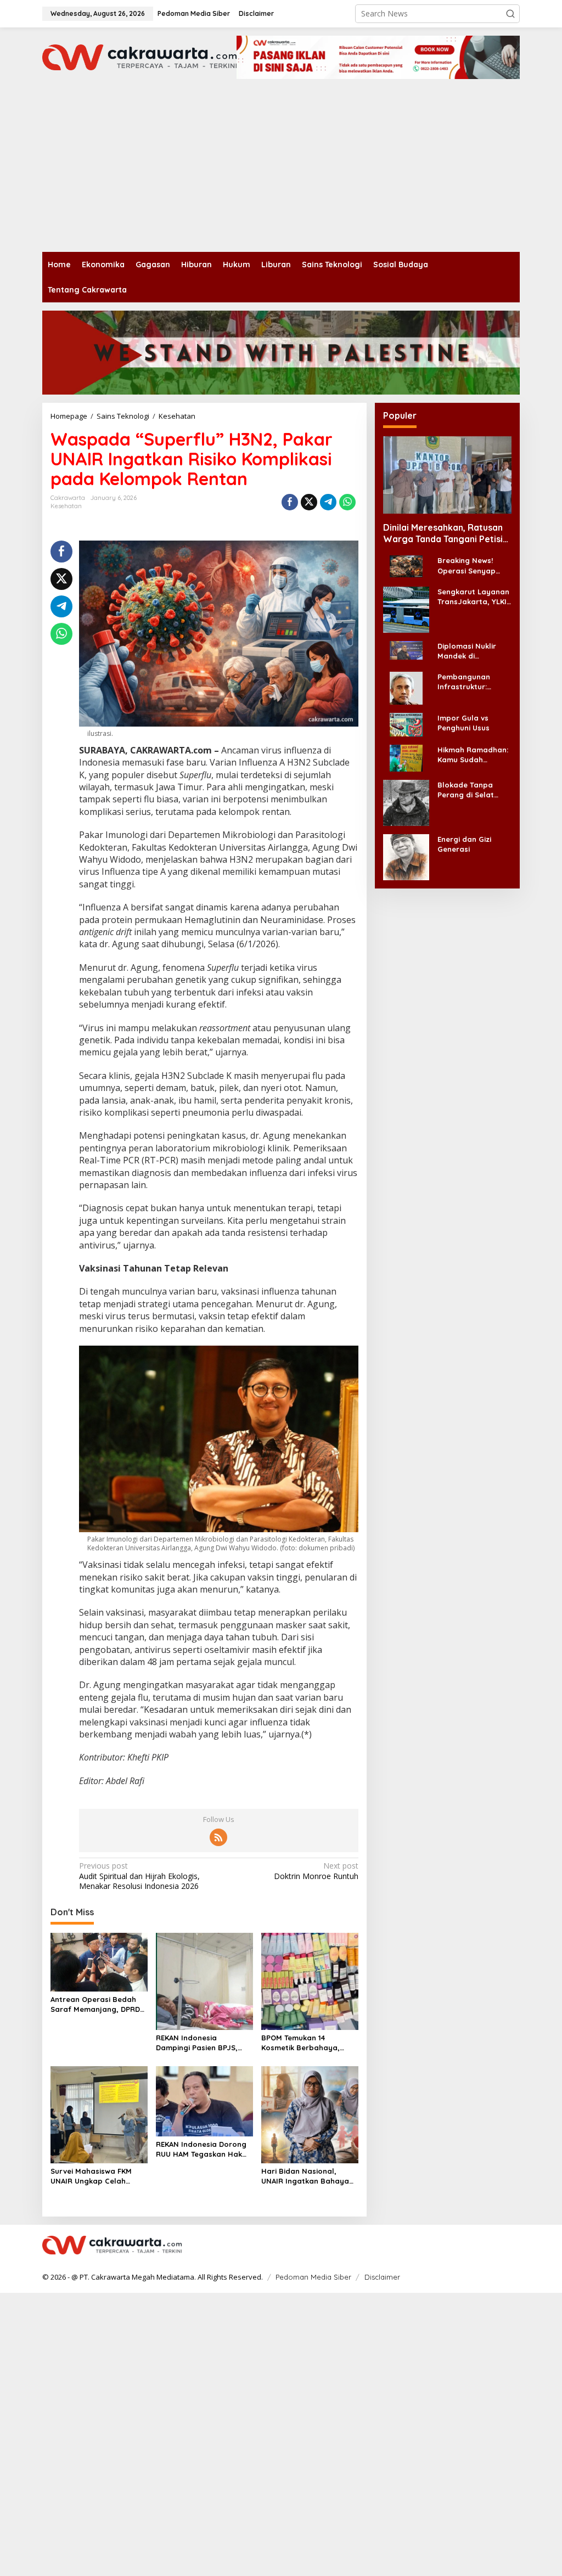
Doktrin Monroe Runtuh (316, 1871)
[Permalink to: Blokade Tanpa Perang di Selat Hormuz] (406, 802)
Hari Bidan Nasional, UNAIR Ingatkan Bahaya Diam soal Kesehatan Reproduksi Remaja (305, 2176)
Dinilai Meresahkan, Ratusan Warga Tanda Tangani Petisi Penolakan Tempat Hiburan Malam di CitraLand (443, 533)
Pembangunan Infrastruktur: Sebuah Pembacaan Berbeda (474, 682)
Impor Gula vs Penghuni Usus (463, 723)
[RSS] (218, 1837)
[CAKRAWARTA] (139, 56)
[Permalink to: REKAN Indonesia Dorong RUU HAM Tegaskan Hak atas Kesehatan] (204, 2100)
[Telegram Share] (328, 502)
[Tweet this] (309, 502)
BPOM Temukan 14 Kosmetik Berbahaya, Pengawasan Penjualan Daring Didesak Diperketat (309, 2043)
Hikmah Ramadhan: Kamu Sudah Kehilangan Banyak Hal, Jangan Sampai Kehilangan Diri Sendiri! (473, 755)
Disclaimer (382, 2277)
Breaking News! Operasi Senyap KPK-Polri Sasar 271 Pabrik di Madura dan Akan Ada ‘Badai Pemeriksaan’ (472, 566)
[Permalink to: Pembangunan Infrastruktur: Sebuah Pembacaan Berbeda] (406, 687)
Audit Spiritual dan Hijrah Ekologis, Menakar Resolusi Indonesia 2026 (139, 1876)
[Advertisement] (281, 170)
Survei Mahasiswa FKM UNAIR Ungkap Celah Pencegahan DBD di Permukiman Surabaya (92, 2176)
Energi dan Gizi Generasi (464, 844)
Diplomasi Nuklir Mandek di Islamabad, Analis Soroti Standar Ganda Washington (473, 651)
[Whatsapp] (347, 502)
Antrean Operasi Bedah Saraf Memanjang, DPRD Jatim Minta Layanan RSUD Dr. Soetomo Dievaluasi (95, 2004)
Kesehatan (66, 506)
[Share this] (290, 502)
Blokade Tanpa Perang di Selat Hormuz (466, 790)
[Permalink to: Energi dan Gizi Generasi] (406, 856)
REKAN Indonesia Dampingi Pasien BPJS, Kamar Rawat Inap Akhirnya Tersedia (197, 2043)
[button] (510, 14)
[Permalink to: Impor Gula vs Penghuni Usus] (406, 724)
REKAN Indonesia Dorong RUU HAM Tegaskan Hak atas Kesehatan (201, 2149)
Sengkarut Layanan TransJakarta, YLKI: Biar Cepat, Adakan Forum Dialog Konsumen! (473, 597)
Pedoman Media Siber (313, 2277)
